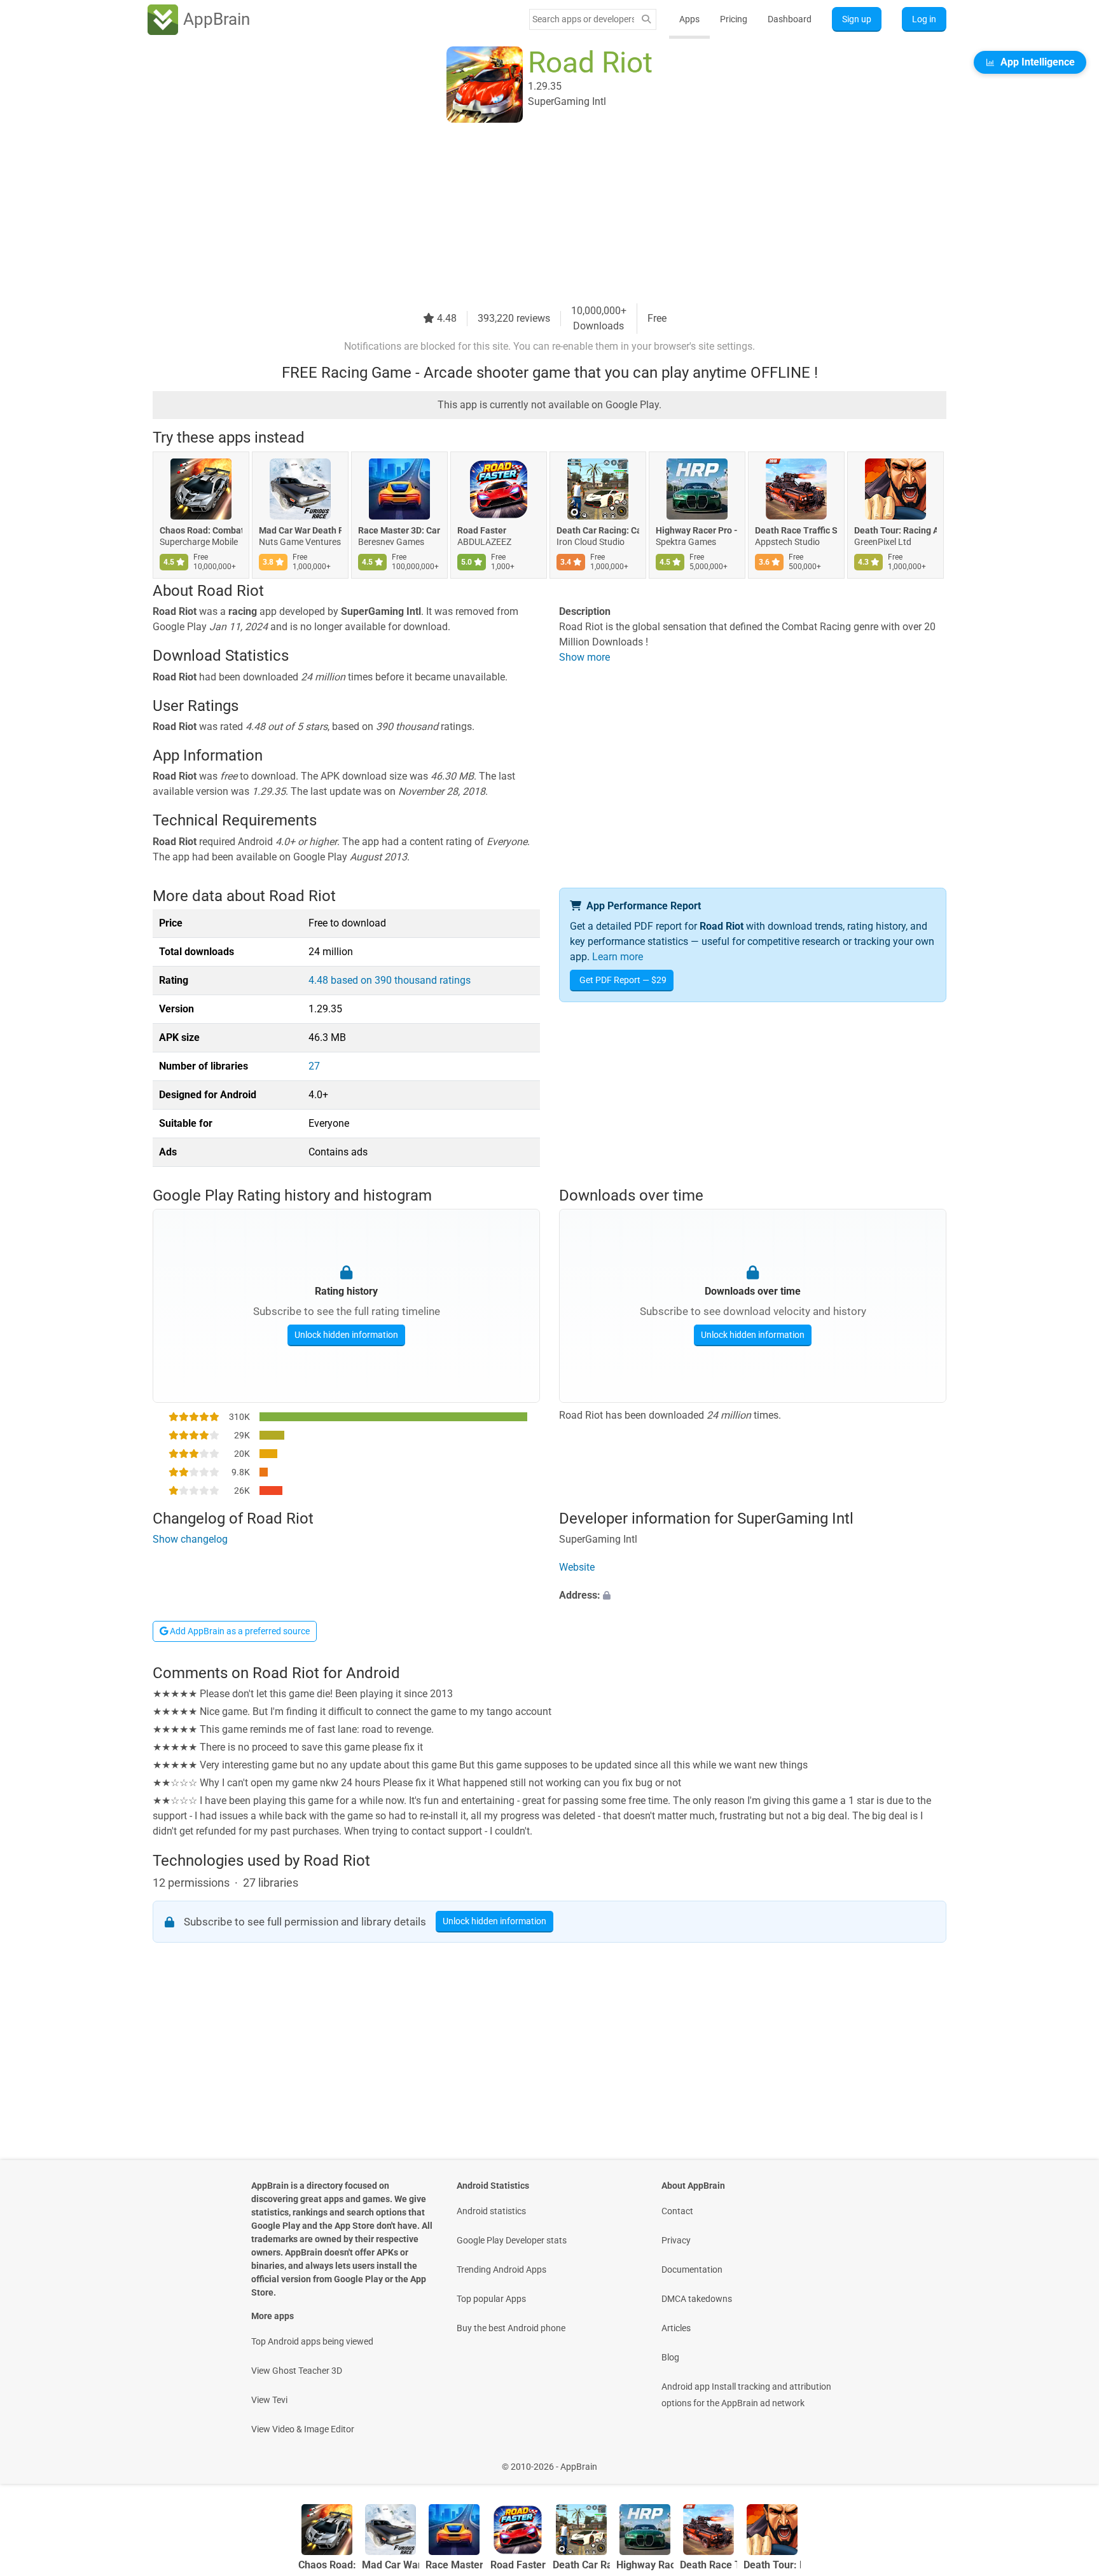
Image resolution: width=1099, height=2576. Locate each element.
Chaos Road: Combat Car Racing (201, 530)
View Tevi (269, 2400)
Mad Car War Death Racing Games (300, 530)
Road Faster (482, 530)
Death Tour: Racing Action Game (895, 530)
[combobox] (583, 19)
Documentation (692, 2269)
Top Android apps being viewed (312, 2341)
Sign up (857, 19)
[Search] (646, 19)
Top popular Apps (491, 2299)
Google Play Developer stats (512, 2240)
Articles (676, 2328)
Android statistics (491, 2211)
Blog (670, 2357)
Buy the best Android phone (511, 2328)
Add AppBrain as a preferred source (239, 1631)
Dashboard (790, 19)
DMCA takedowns (697, 2299)
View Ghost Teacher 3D (297, 2371)
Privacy (676, 2240)
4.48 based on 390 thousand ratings (390, 980)
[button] (753, 1595)
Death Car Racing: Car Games (598, 530)
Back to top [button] (1067, 2460)
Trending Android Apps (501, 2269)
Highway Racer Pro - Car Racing (697, 530)
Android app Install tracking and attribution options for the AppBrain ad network (746, 2395)
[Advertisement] (534, 214)
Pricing (734, 19)
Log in (924, 19)
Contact (677, 2211)
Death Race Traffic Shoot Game (796, 530)
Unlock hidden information (346, 1335)
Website (577, 1567)
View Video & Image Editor (303, 2429)
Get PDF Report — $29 (623, 980)
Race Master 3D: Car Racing (399, 530)
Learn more (618, 957)
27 (314, 1066)
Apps (689, 19)
